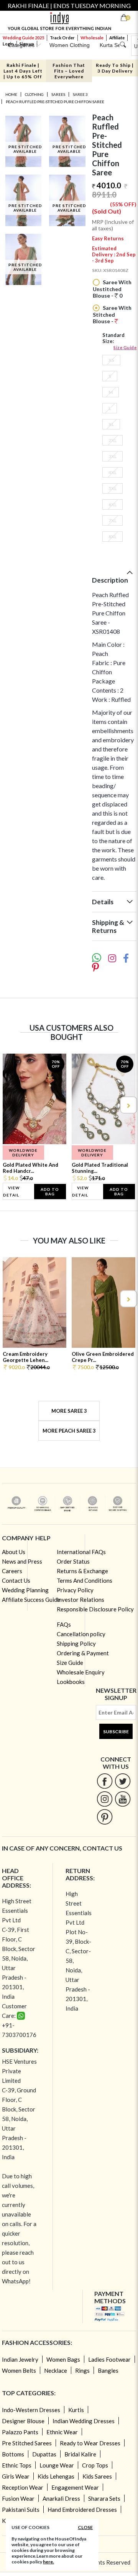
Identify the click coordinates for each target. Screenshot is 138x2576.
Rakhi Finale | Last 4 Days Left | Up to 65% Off (23, 71)
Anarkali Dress (61, 2498)
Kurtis (76, 2410)
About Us (14, 1552)
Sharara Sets (104, 2498)
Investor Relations (80, 1600)
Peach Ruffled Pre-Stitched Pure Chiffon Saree (55, 102)
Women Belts (19, 2370)
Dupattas (44, 2454)
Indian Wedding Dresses (84, 2421)
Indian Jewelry (20, 2359)
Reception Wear (23, 2487)
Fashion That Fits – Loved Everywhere (69, 71)
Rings (82, 2370)
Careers (12, 1571)
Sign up (27, 44)
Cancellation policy (81, 1634)
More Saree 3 (69, 1411)
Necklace (56, 2370)
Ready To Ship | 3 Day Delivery (115, 68)
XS (111, 360)
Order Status (73, 1561)
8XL (113, 537)
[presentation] (10, 1105)
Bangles (108, 2370)
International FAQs (81, 1552)
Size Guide (125, 347)
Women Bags (63, 2359)
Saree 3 (80, 94)
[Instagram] (105, 1799)
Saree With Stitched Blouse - (112, 314)
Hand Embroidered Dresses (82, 2510)
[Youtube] (123, 1799)
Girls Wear (16, 2476)
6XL (113, 504)
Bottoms (13, 2454)
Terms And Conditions (85, 1580)
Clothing (34, 94)
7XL (113, 521)
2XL (113, 440)
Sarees (58, 94)
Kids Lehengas (56, 2476)
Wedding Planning (25, 1590)
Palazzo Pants (20, 2432)
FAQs (64, 1624)
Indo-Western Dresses (31, 2410)
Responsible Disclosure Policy (95, 1609)
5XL (113, 488)
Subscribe (116, 1732)
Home (11, 94)
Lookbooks (71, 1682)
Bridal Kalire (80, 2454)
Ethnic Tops (17, 2465)
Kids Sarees (97, 2476)
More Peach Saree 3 (69, 1431)
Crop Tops (95, 2465)
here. (48, 2562)
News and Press (22, 1561)
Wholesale (92, 38)
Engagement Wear (75, 2487)
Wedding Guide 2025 (23, 38)
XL (111, 424)
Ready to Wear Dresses (90, 2443)
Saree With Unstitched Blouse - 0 (112, 289)
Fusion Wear (18, 2498)
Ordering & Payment (83, 1653)
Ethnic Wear (62, 2432)
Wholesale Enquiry (81, 1672)
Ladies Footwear (109, 2359)
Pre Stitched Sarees (27, 2443)
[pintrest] (105, 1817)
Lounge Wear (57, 2465)
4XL (113, 472)
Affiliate (117, 38)
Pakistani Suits (21, 2510)
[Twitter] (123, 1781)
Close (85, 2527)
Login (8, 44)
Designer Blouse (23, 2421)
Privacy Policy (75, 1590)
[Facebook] (105, 1781)
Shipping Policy (76, 1643)
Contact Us (16, 1580)
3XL (113, 456)
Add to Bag (50, 1192)
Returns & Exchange (82, 1571)
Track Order (62, 38)
